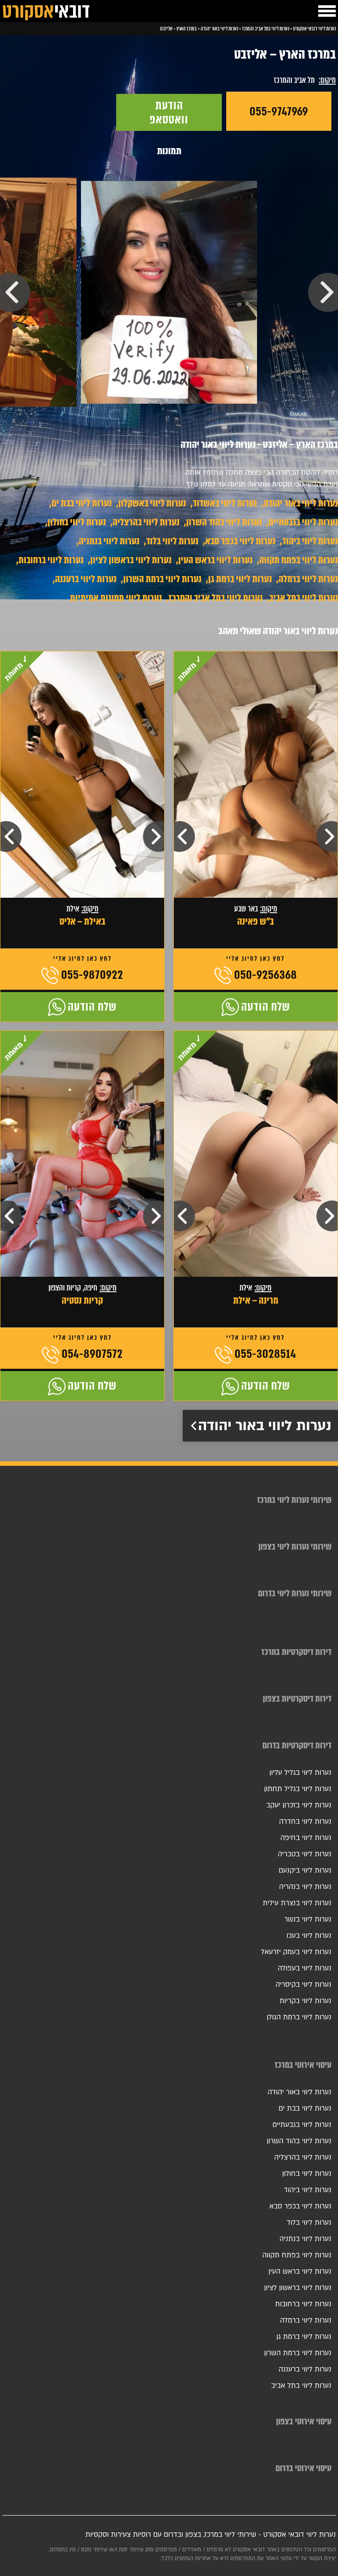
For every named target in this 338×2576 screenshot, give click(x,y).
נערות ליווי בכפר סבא (240, 541)
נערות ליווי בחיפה (306, 1838)
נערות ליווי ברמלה (308, 579)
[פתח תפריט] (327, 11)
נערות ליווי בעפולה (305, 1968)
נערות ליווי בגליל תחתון (298, 1789)
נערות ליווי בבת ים (82, 503)
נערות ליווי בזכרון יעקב (299, 1805)
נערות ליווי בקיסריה (303, 1985)
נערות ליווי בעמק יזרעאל (296, 1952)
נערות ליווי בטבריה (305, 1854)
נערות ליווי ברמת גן (240, 579)
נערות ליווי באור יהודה (301, 503)
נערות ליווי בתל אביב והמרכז (216, 598)
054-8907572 (92, 1354)
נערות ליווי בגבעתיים (303, 522)
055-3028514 (265, 1354)
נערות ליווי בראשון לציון (131, 560)
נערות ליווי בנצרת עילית (297, 1903)
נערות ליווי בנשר (308, 1919)
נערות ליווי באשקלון (152, 503)
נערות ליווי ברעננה (86, 579)
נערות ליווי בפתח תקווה (299, 560)
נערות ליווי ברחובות (51, 560)
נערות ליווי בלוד (172, 541)
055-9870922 (92, 975)
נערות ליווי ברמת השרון (162, 579)
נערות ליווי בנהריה (305, 1887)
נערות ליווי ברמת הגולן (299, 2017)
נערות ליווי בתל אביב (304, 598)
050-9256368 (266, 975)
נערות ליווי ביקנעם (305, 1870)
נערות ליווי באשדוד (225, 503)
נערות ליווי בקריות (305, 2001)
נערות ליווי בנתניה (109, 541)
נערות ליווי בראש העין (215, 560)
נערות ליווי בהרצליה (146, 522)
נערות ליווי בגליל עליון (300, 1773)
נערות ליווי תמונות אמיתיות (116, 598)
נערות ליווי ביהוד (310, 541)
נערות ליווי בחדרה (305, 1821)
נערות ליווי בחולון (77, 522)
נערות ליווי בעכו (309, 1936)
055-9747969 (279, 112)
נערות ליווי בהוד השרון (224, 522)
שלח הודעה (266, 1007)
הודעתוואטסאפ (169, 112)
